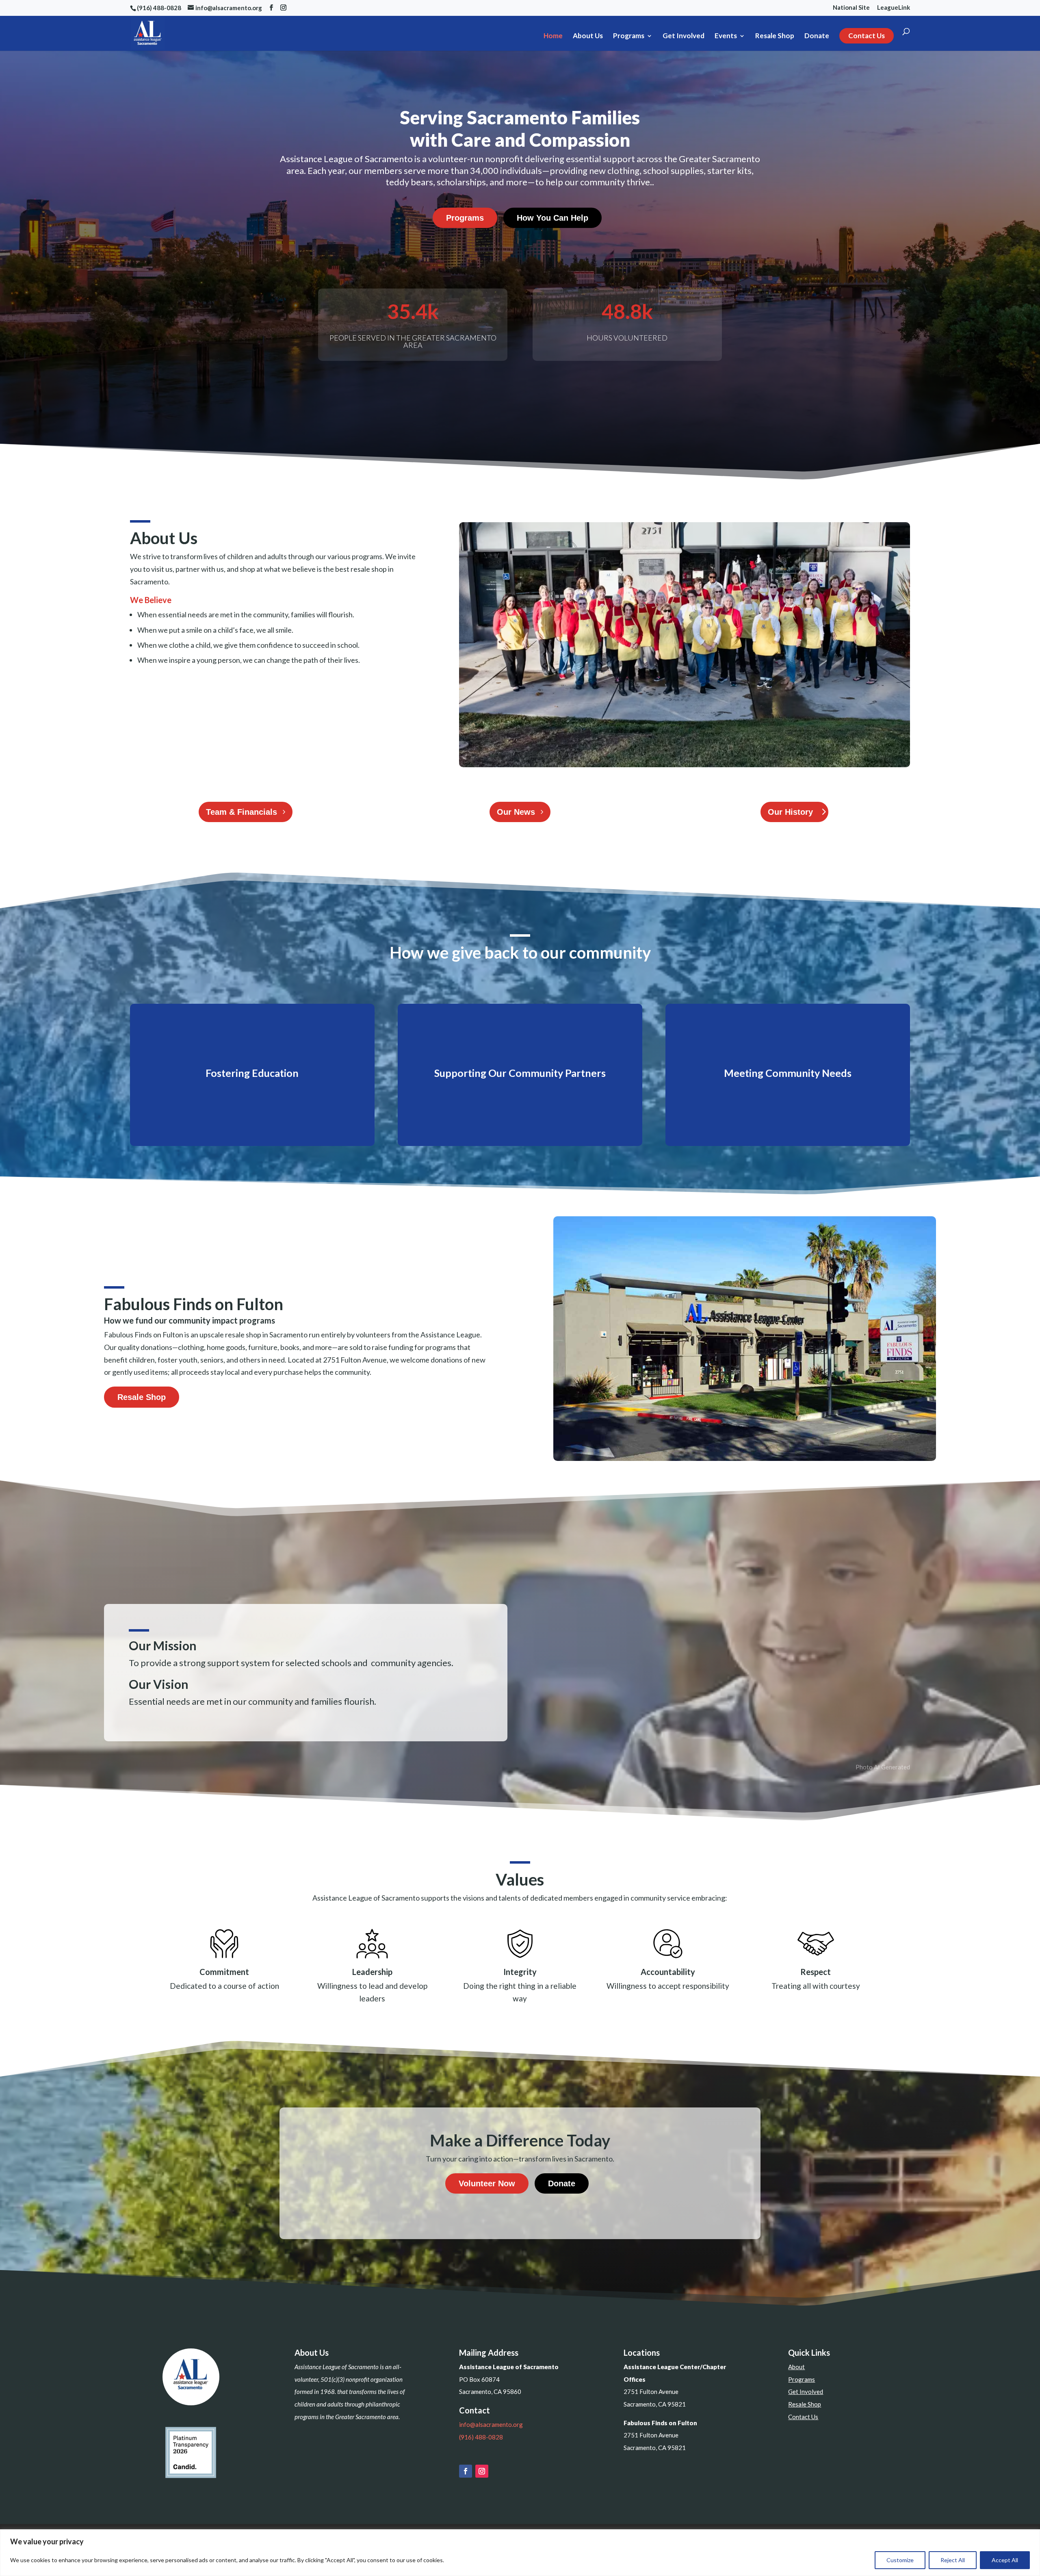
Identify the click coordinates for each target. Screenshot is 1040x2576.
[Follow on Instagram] (482, 2471)
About (796, 2367)
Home (553, 36)
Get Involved (684, 36)
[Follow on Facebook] (466, 2471)
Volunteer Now (487, 2183)
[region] (520, 2553)
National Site (851, 8)
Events (726, 36)
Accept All (1005, 2560)
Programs (629, 36)
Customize (900, 2560)
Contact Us (867, 36)
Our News (516, 812)
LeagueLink (894, 8)
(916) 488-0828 (481, 2437)
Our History (790, 812)
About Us (588, 36)
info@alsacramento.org (491, 2424)
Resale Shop (775, 36)
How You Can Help (552, 218)
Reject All (953, 2560)
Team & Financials (242, 812)
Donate (817, 36)
